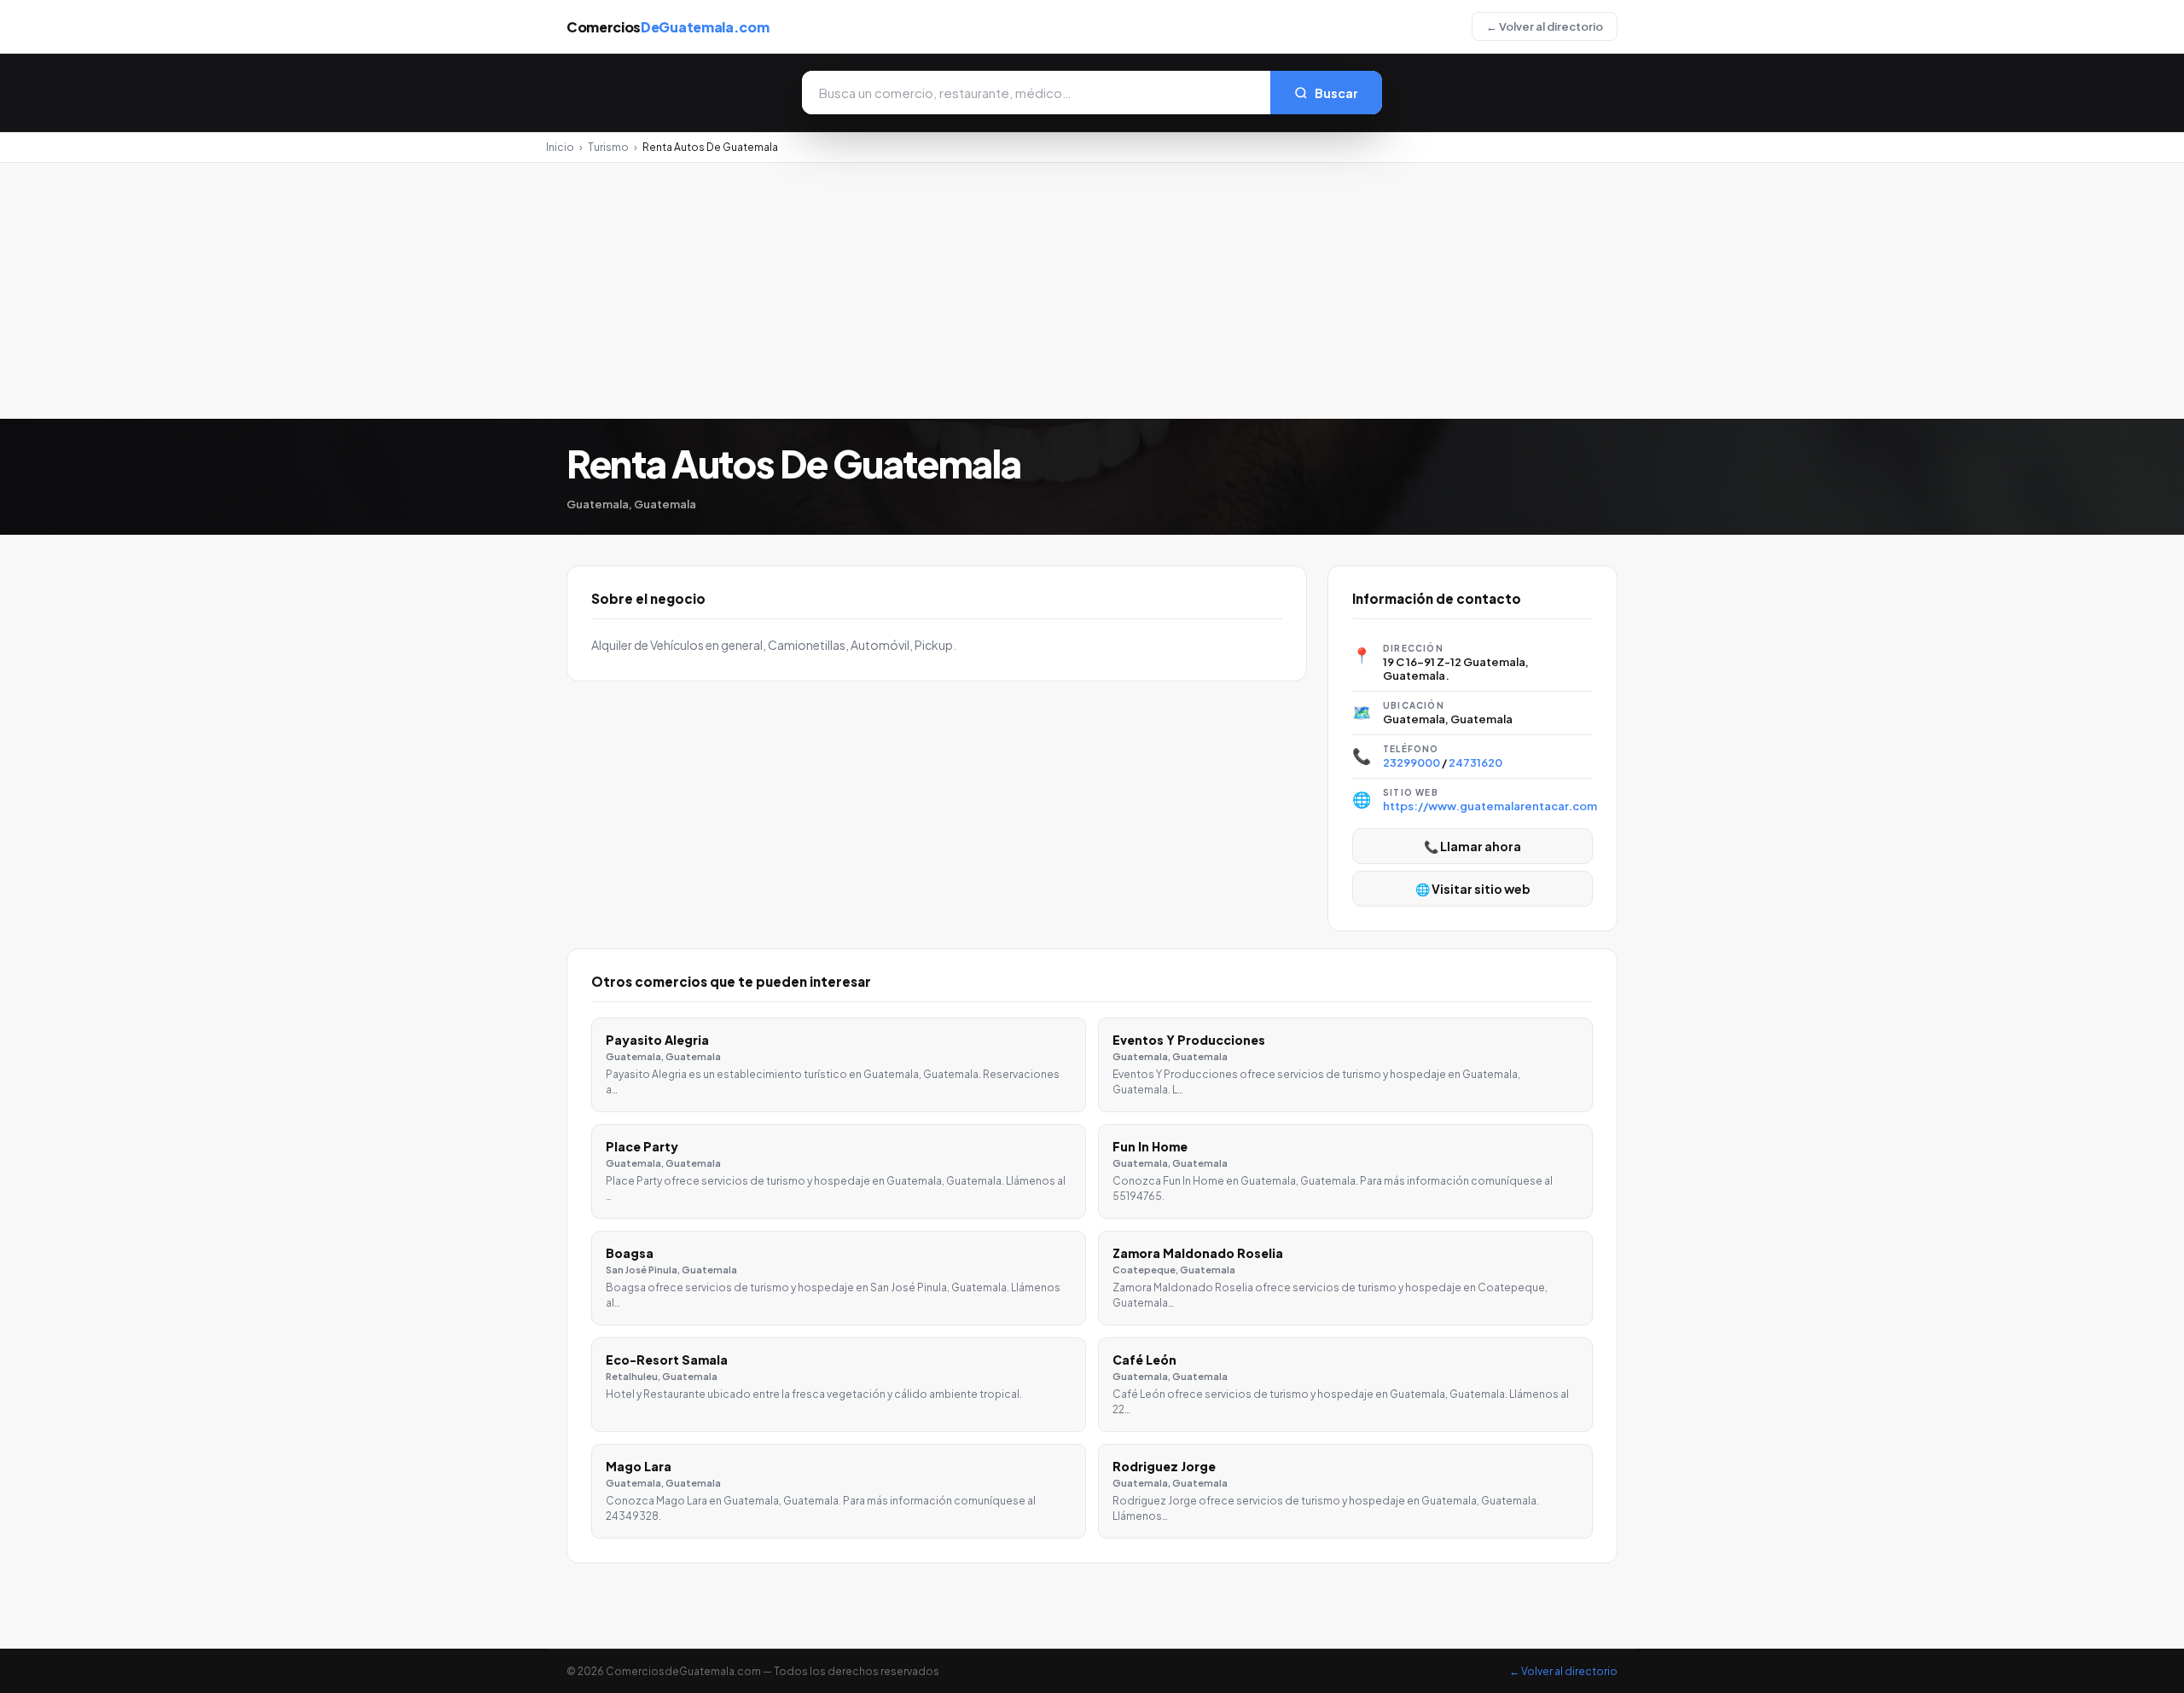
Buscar (1336, 93)
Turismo (608, 147)
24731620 (1475, 762)
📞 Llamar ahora (1472, 846)
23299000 (1411, 762)
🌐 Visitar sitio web (1473, 889)
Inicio (560, 147)
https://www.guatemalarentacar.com (1490, 806)
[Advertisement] (1092, 291)
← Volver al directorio (1545, 26)
